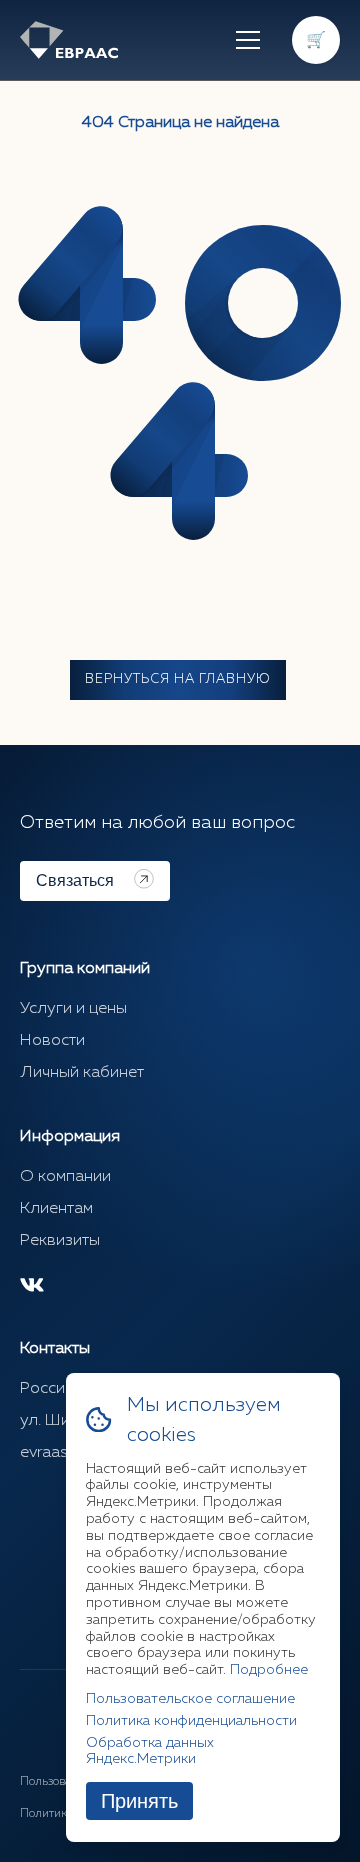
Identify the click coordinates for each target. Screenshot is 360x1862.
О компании (65, 1177)
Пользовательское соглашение (190, 1699)
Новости (52, 1041)
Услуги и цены (73, 1009)
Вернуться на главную (178, 679)
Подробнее (269, 1670)
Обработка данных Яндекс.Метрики (150, 1751)
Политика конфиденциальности (191, 1721)
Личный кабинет (82, 1073)
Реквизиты (60, 1241)
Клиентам (56, 1209)
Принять (139, 1801)
